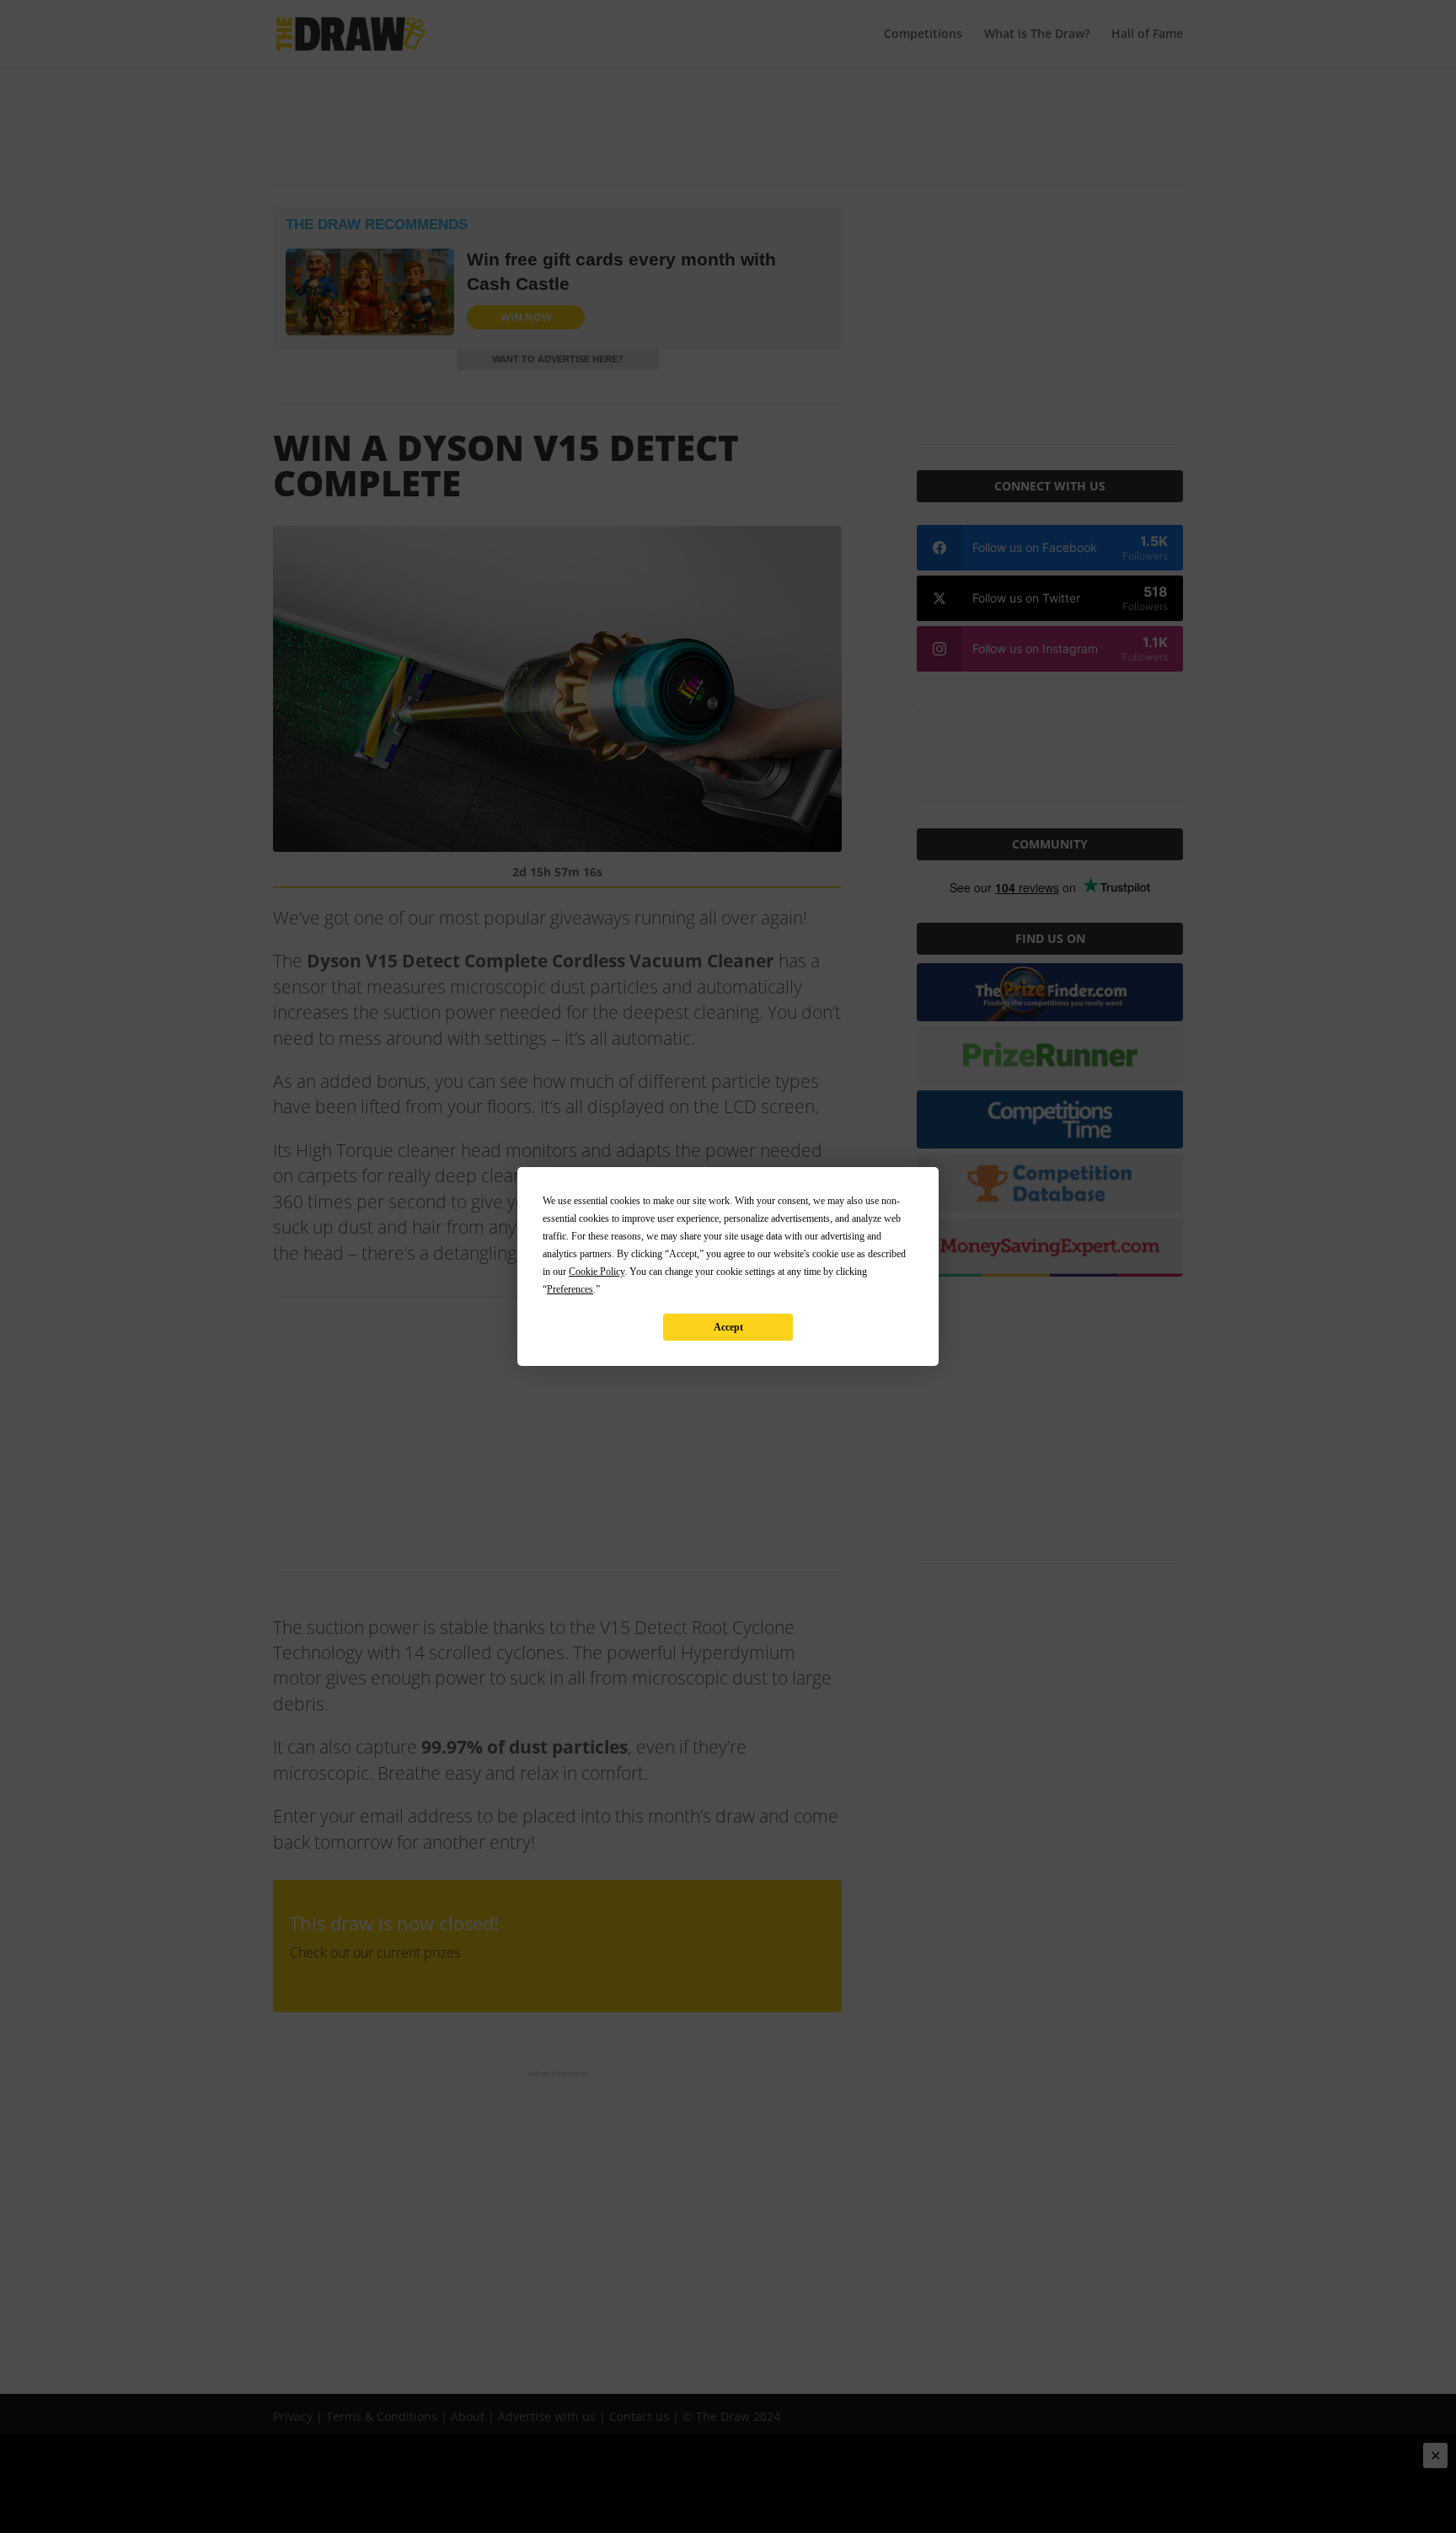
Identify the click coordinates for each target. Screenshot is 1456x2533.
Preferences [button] (570, 1289)
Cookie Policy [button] (597, 1272)
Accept (728, 1327)
